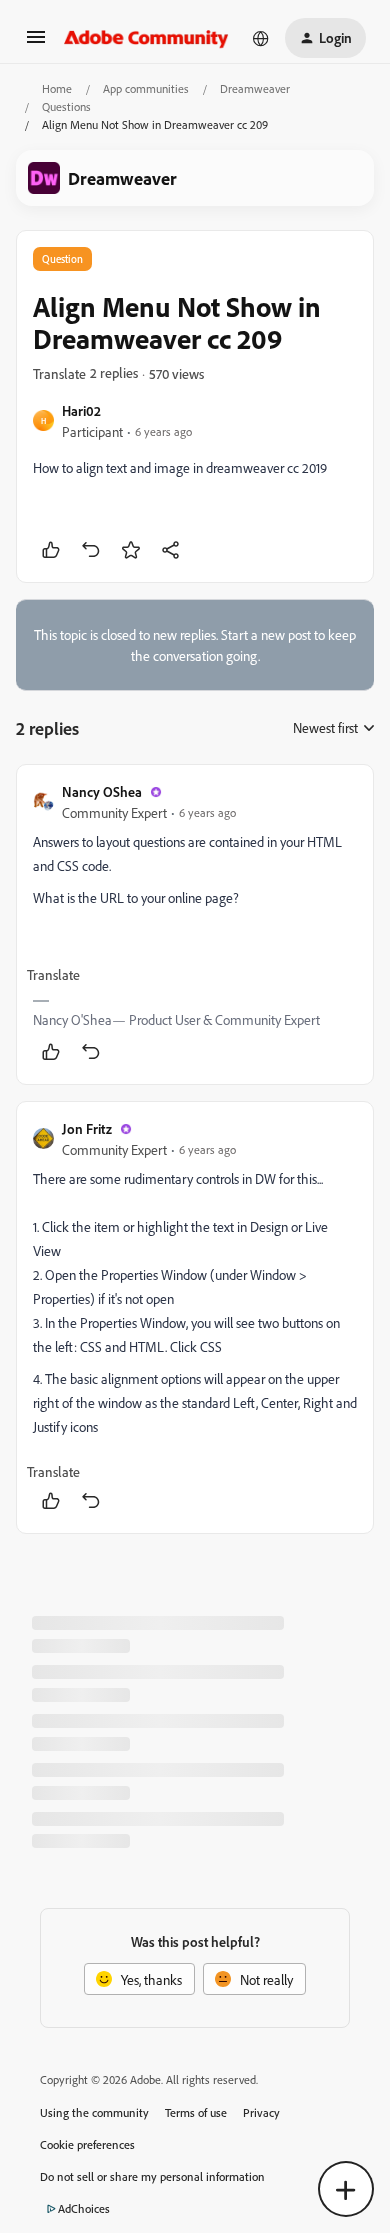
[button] (36, 43)
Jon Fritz (87, 1128)
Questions (66, 106)
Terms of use (196, 2112)
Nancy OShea (102, 791)
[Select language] (261, 38)
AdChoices (84, 2208)
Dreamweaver (255, 88)
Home (57, 88)
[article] (195, 924)
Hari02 (81, 410)
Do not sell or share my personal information (152, 2176)
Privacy (261, 2112)
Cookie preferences (87, 2144)
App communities (146, 88)
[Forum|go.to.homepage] (146, 38)
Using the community (94, 2112)
